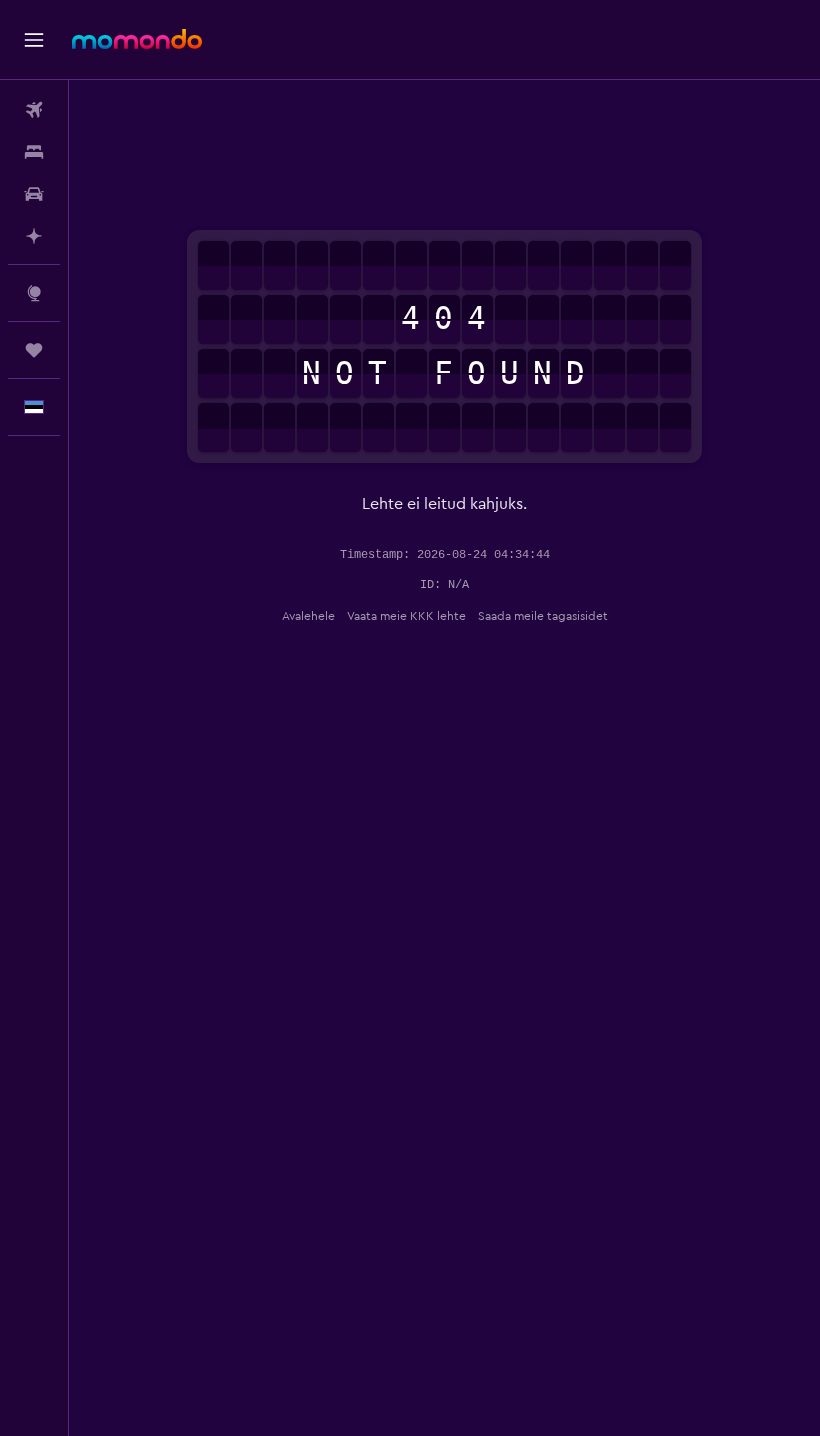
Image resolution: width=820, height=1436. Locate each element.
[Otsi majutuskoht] (34, 152)
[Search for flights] (34, 110)
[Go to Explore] (34, 293)
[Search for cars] (34, 194)
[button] (34, 40)
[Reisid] (34, 350)
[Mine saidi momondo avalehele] (137, 39)
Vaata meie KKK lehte (406, 616)
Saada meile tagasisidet (543, 616)
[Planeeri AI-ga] (34, 236)
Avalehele (308, 616)
